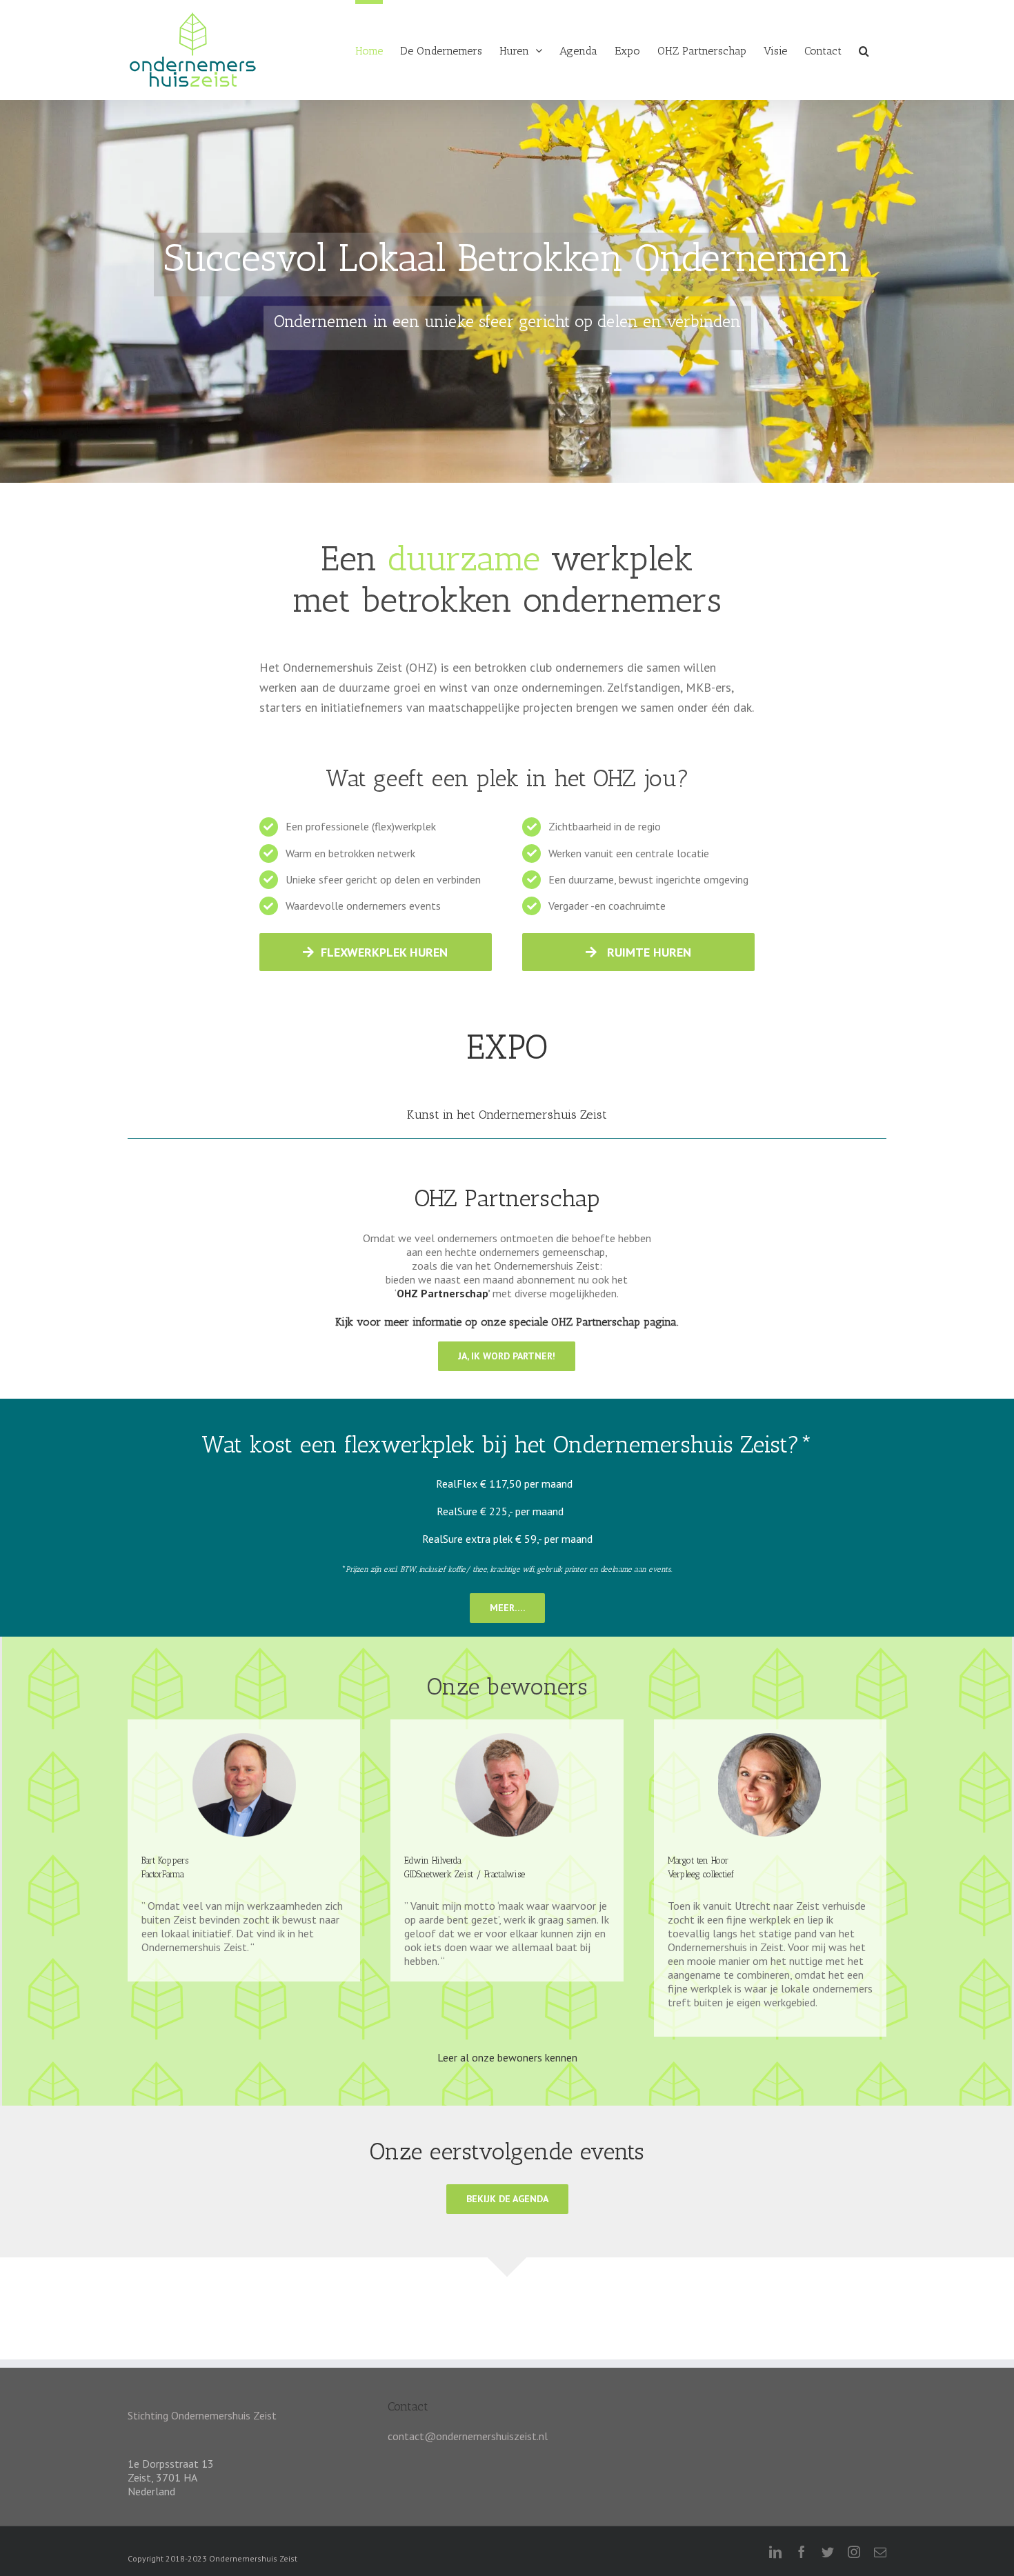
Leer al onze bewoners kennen (507, 2057)
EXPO (507, 1047)
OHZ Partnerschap (442, 1293)
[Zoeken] (864, 49)
